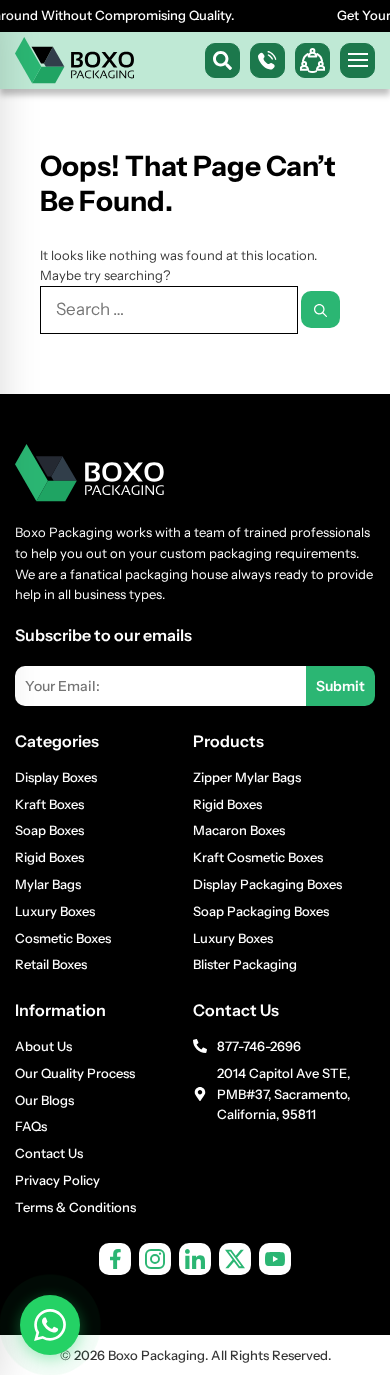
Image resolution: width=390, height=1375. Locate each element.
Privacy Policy (57, 1180)
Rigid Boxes (49, 857)
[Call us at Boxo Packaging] (267, 60)
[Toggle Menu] (357, 60)
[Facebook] (115, 1259)
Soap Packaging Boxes (261, 911)
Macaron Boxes (239, 830)
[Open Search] (222, 60)
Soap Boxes (49, 830)
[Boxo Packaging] (75, 60)
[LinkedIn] (195, 1259)
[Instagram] (155, 1259)
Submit (340, 686)
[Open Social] (312, 60)
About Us (43, 1046)
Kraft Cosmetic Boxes (258, 857)
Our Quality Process (75, 1073)
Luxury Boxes (55, 911)
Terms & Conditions (75, 1207)
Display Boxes (56, 777)
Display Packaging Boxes (267, 884)
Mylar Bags (48, 884)
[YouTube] (275, 1259)
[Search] (320, 309)
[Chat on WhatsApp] (50, 1325)
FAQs (31, 1126)
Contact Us (49, 1153)
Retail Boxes (51, 964)
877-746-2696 (259, 1046)
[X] (235, 1259)
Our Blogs (44, 1100)
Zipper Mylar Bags (247, 777)
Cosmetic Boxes (63, 938)
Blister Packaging (245, 964)
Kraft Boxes (49, 804)
